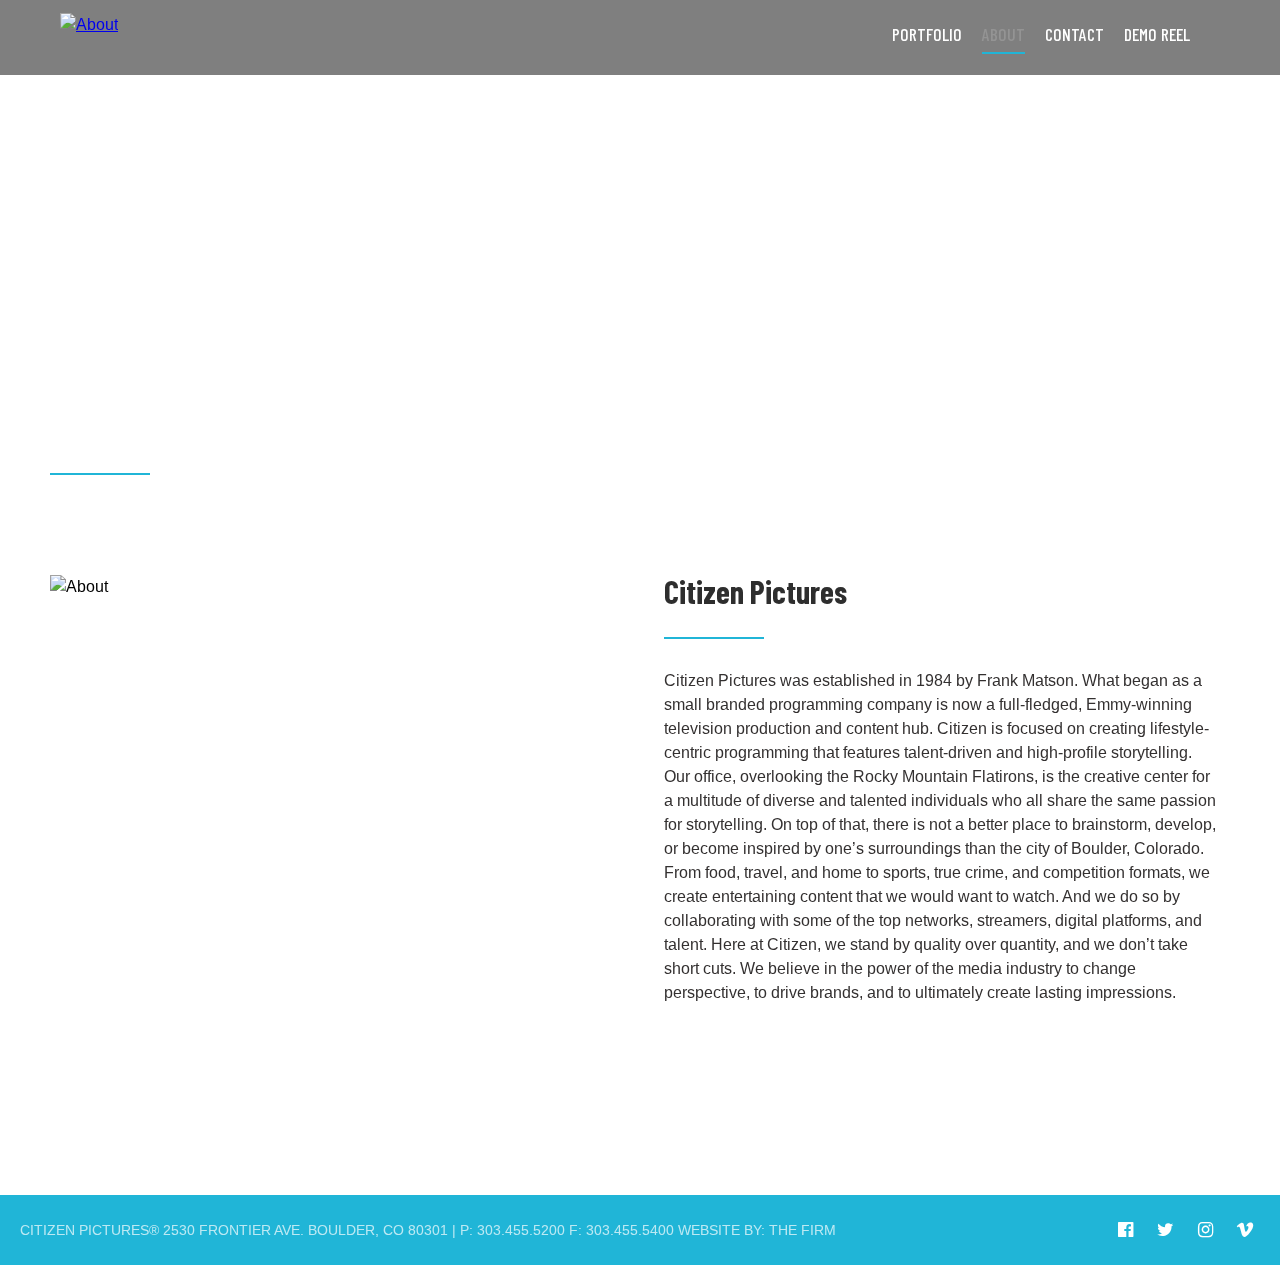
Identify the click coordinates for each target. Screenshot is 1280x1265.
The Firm (802, 1230)
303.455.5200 (521, 1230)
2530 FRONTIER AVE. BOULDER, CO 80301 (305, 1230)
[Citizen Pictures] (89, 37)
